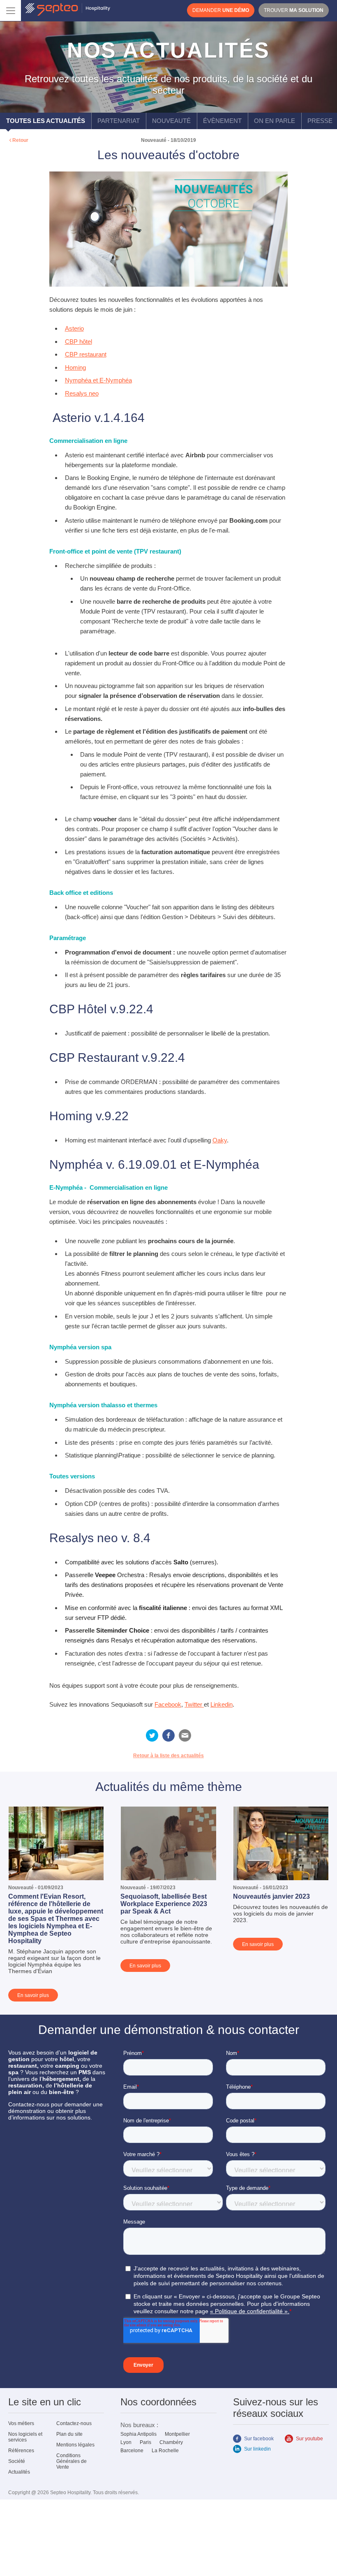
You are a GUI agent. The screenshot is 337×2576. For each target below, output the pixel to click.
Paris (145, 2442)
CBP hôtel (78, 342)
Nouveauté (171, 121)
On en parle (275, 121)
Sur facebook (259, 2439)
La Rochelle (165, 2451)
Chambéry (171, 2442)
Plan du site (69, 2434)
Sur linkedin (257, 2449)
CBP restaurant (86, 354)
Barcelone (132, 2451)
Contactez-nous (74, 2423)
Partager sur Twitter (152, 1735)
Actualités (19, 2472)
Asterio (74, 328)
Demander (221, 10)
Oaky (220, 1140)
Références (21, 2451)
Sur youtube (309, 2439)
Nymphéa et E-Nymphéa (98, 380)
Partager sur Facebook (168, 1735)
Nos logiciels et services (25, 2437)
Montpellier (177, 2434)
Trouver (294, 10)
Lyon (126, 2442)
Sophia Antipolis (138, 2434)
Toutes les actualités (46, 121)
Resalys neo (82, 393)
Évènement (222, 121)
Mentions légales (75, 2445)
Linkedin (222, 1704)
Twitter (194, 1704)
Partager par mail (185, 1735)
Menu (10, 10)
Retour (20, 140)
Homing (75, 367)
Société (17, 2461)
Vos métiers (21, 2423)
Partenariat (119, 121)
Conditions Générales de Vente (72, 2461)
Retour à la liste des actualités (168, 1756)
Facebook (168, 1704)
